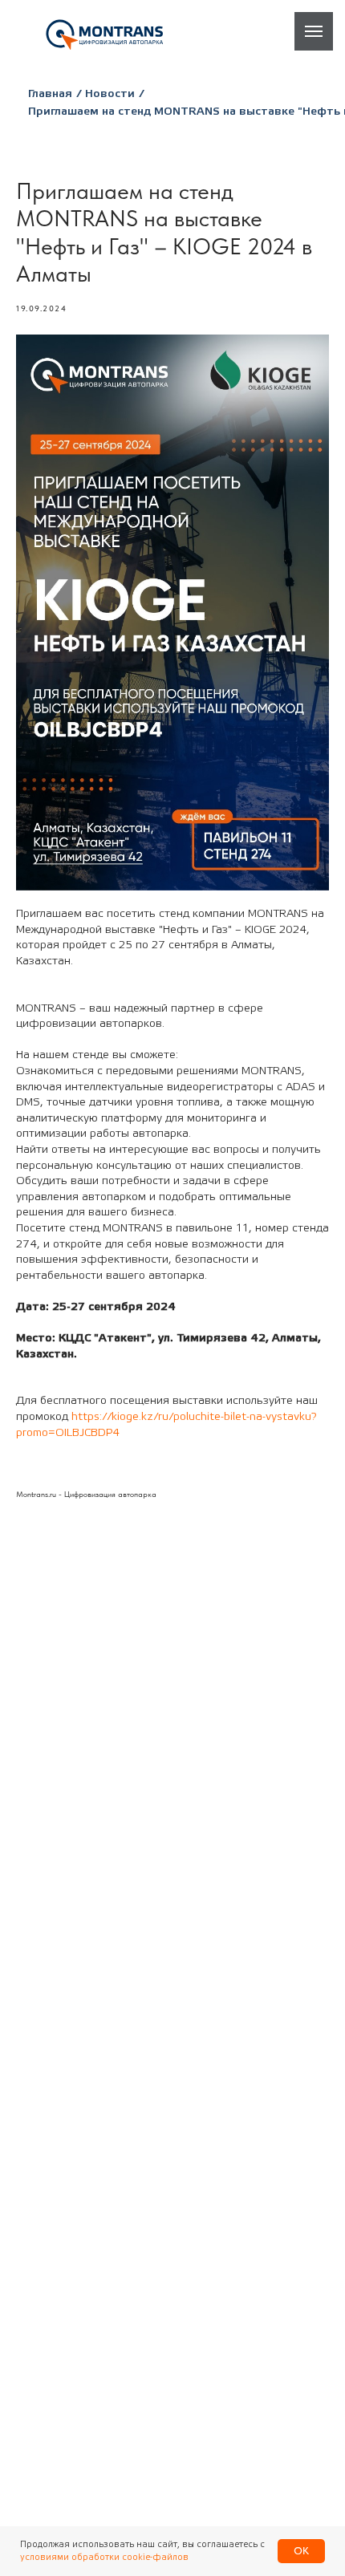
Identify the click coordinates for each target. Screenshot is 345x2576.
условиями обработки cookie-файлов (104, 2557)
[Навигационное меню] (314, 31)
